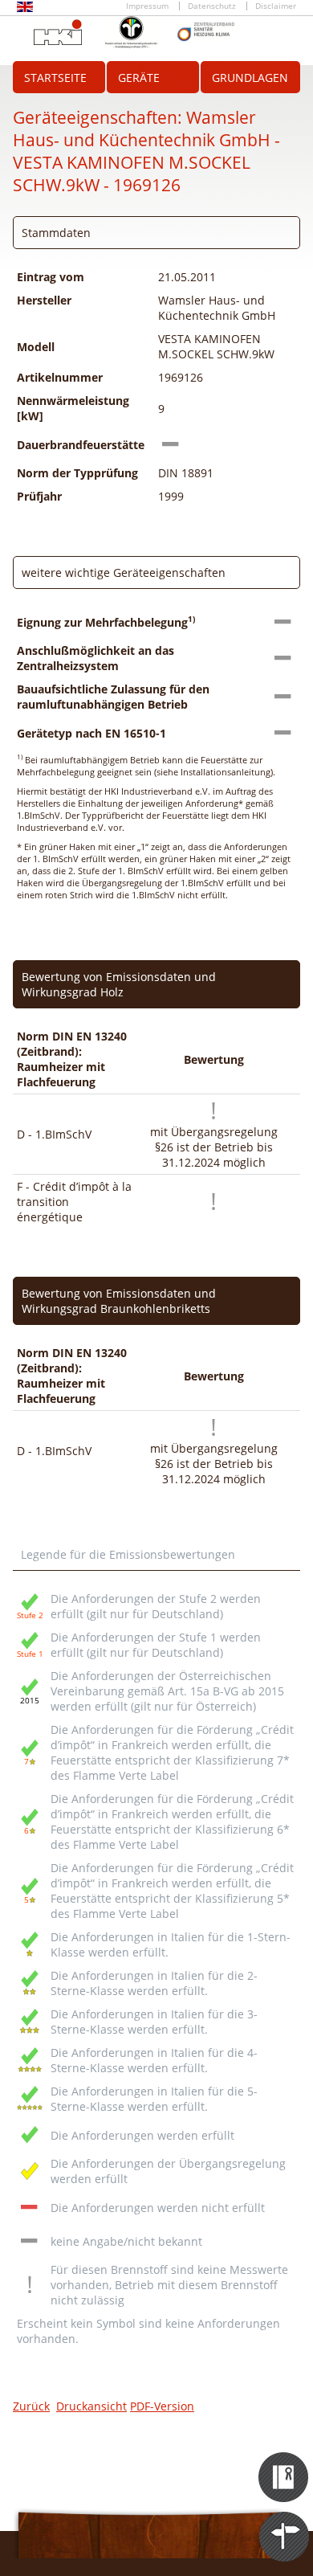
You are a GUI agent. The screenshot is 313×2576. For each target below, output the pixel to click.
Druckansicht (91, 2406)
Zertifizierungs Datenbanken (285, 2463)
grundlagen (250, 78)
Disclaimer (276, 6)
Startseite (55, 78)
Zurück (31, 2406)
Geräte (139, 78)
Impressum (147, 6)
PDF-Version (162, 2406)
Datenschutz (212, 6)
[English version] (25, 9)
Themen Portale (285, 2522)
